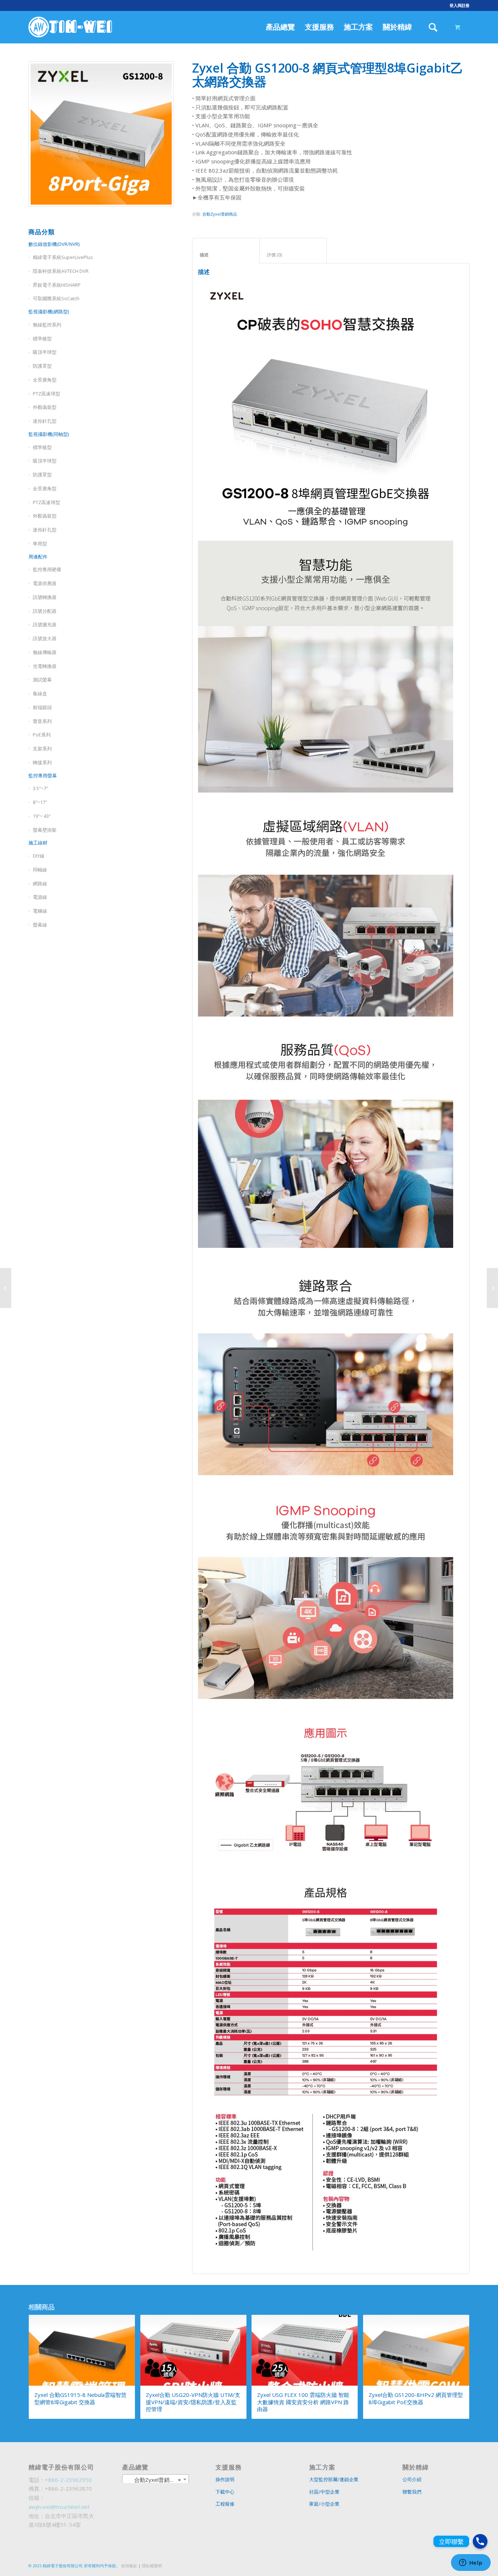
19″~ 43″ (42, 816)
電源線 (40, 897)
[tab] (226, 251)
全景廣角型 (45, 380)
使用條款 (129, 2566)
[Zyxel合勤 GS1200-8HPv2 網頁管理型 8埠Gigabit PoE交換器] (492, 1288)
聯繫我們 (412, 2492)
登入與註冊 (460, 5)
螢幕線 (40, 925)
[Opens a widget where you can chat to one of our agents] (471, 2563)
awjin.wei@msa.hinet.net (59, 2507)
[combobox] (156, 2479)
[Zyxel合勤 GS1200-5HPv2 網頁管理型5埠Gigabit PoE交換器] (6, 1288)
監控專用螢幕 (43, 775)
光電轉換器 (45, 666)
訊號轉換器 (45, 597)
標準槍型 (42, 447)
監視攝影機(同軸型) (49, 434)
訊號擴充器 (45, 624)
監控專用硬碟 (47, 569)
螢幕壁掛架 (45, 830)
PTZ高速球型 (46, 394)
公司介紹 (412, 2479)
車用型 (40, 544)
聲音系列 (42, 721)
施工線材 (38, 843)
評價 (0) (293, 255)
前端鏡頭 (42, 707)
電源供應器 (45, 583)
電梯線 (40, 911)
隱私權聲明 (152, 2566)
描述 (226, 255)
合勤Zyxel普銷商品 (220, 214)
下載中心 (225, 2492)
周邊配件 (38, 557)
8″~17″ (40, 802)
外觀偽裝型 (45, 407)
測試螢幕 (42, 680)
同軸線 (40, 870)
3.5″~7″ (40, 788)
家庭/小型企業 (324, 2504)
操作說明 (225, 2479)
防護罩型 (42, 366)
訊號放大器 (45, 638)
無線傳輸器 (45, 652)
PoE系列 (42, 735)
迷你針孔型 (45, 421)
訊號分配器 (45, 611)
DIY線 (39, 856)
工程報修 (225, 2504)
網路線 (40, 883)
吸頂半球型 (45, 352)
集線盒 (40, 693)
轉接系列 (42, 762)
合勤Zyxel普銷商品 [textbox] (153, 2480)
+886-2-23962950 (68, 2480)
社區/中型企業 (324, 2492)
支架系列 (42, 749)
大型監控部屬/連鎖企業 (334, 2479)
